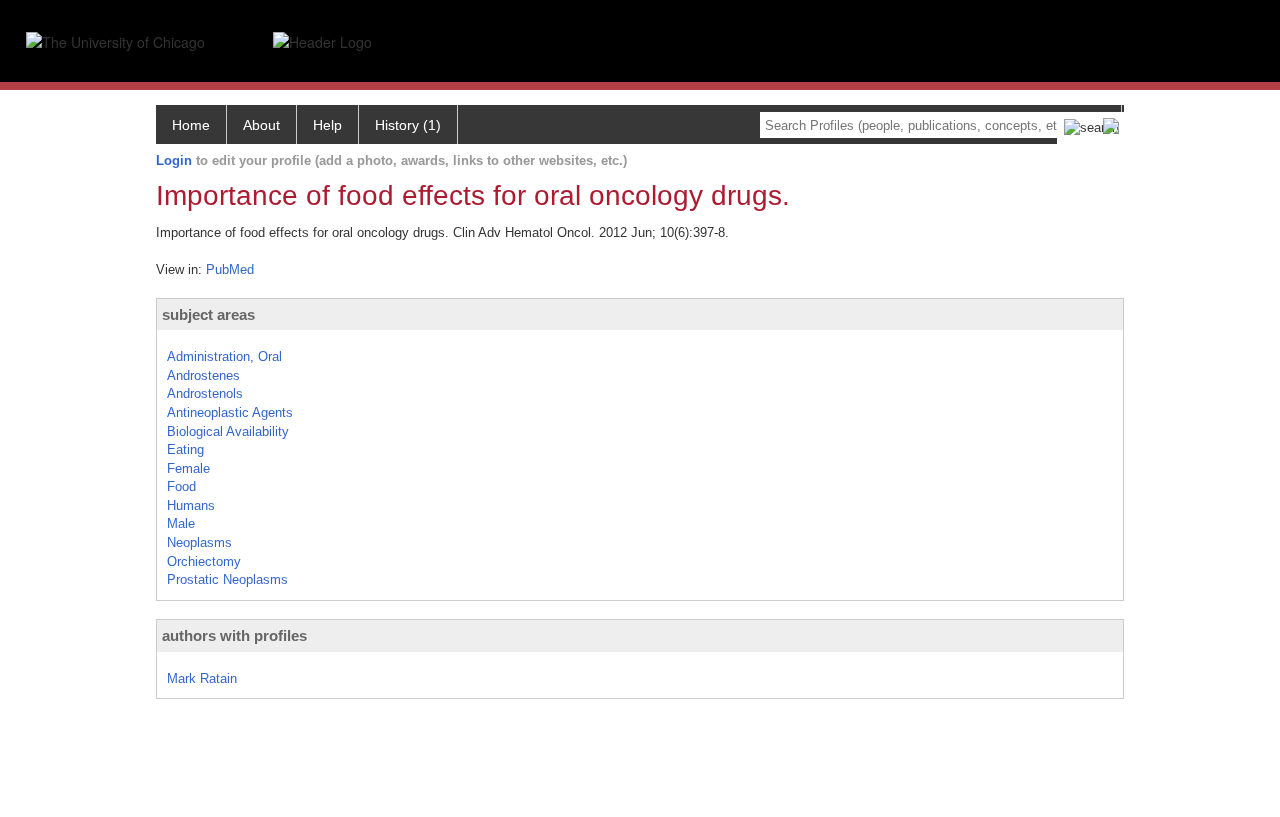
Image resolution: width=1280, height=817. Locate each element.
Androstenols (205, 393)
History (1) (408, 125)
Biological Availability (228, 431)
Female (188, 468)
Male (181, 523)
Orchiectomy (204, 561)
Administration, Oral (224, 356)
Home (191, 125)
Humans (191, 505)
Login (174, 160)
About (261, 125)
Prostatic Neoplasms (227, 579)
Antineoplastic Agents (230, 412)
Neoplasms (199, 542)
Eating (185, 449)
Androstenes (203, 375)
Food (181, 486)
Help (327, 125)
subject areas (208, 314)
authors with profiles (234, 635)
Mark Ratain (202, 678)
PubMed (230, 269)
